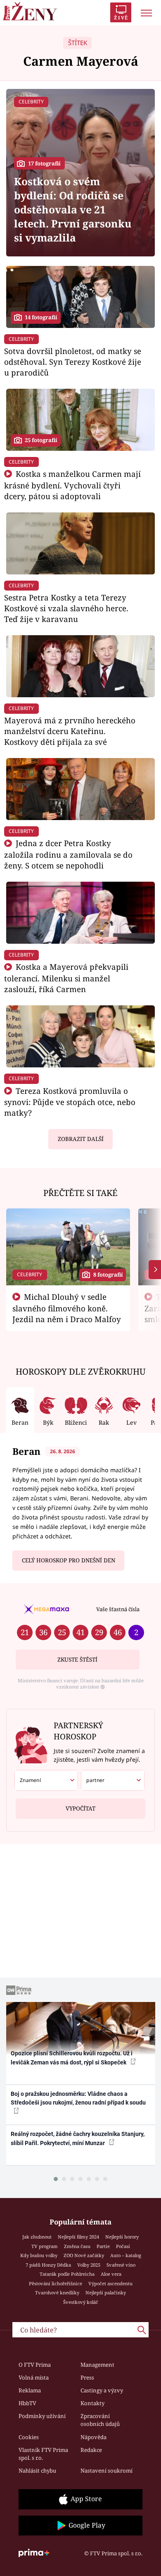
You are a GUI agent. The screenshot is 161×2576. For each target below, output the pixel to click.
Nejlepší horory (122, 2237)
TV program (45, 2246)
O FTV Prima (35, 2365)
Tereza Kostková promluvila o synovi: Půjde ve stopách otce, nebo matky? (70, 1102)
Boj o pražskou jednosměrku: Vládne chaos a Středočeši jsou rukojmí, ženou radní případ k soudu (78, 2098)
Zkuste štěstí (77, 1660)
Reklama (30, 2390)
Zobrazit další (81, 1139)
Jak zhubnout (37, 2237)
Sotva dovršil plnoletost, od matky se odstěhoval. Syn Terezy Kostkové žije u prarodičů (73, 362)
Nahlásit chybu (37, 2471)
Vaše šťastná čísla (118, 1609)
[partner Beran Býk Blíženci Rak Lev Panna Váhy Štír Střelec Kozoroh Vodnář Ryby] (113, 1780)
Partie (103, 2246)
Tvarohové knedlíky (57, 2293)
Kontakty (92, 2403)
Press (87, 2377)
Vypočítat (80, 1808)
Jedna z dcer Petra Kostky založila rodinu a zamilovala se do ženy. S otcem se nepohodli (68, 854)
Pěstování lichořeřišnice (56, 2283)
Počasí (123, 2246)
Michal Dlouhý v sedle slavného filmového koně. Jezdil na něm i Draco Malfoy (67, 1308)
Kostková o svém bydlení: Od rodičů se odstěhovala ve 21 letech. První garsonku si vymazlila (73, 209)
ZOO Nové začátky (84, 2255)
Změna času (77, 2246)
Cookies (29, 2437)
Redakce (91, 2450)
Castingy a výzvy (102, 2390)
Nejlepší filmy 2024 (78, 2237)
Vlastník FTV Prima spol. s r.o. (43, 2454)
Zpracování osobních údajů (100, 2420)
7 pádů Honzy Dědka (48, 2265)
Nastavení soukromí (107, 2471)
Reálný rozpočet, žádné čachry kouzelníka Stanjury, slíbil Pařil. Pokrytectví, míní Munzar (78, 2138)
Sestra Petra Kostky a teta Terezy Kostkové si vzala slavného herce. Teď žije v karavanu (66, 608)
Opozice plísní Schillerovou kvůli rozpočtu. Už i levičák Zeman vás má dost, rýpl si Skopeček (72, 2058)
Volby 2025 (89, 2265)
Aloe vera (111, 2274)
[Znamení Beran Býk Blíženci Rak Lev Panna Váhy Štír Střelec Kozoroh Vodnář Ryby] (46, 1780)
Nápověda (94, 2437)
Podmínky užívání (42, 2416)
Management (97, 2365)
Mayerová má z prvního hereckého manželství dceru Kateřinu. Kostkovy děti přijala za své (70, 731)
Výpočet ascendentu (110, 2283)
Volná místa (34, 2377)
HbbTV (27, 2403)
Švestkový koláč (81, 2302)
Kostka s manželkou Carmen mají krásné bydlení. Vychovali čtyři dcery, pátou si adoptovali (72, 485)
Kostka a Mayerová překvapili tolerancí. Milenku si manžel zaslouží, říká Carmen (66, 978)
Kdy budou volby (39, 2255)
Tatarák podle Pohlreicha (67, 2274)
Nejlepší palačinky (106, 2293)
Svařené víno (121, 2265)
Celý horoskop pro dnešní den (69, 1560)
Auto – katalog (126, 2255)
